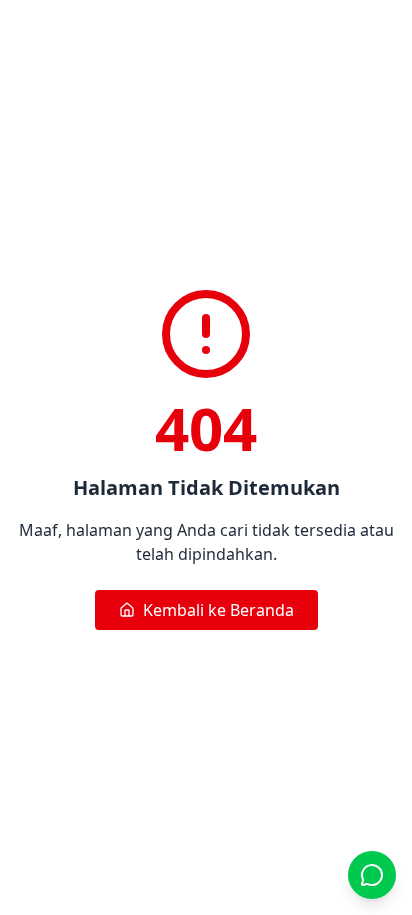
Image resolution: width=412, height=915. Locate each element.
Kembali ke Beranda (218, 610)
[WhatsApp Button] (372, 875)
